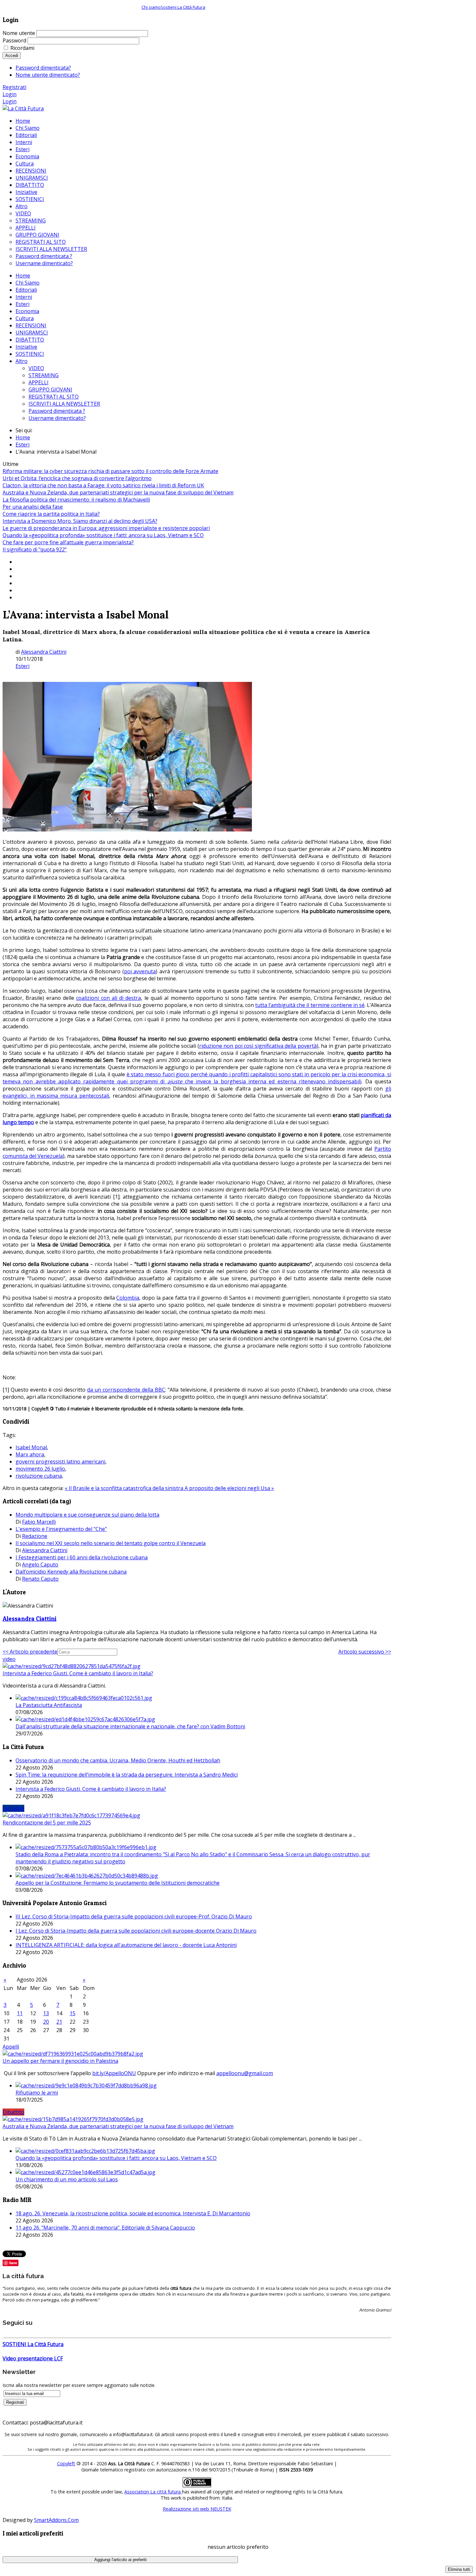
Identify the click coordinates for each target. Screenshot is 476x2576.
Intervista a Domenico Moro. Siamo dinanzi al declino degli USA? (80, 521)
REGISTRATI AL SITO (54, 397)
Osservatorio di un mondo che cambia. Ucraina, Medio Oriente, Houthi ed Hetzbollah (118, 1760)
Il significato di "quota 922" (35, 549)
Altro (22, 361)
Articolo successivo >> (365, 1652)
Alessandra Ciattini (44, 652)
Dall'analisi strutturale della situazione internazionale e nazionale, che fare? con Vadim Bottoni (130, 1726)
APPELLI (39, 382)
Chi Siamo (28, 283)
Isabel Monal (31, 1447)
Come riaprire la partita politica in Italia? (51, 514)
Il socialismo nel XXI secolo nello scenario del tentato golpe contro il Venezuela (111, 1543)
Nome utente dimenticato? (48, 75)
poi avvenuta (140, 971)
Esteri (23, 304)
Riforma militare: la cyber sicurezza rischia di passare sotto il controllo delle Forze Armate (110, 471)
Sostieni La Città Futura (183, 7)
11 (20, 2013)
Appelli (11, 2047)
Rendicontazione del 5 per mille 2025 (47, 1823)
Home (23, 276)
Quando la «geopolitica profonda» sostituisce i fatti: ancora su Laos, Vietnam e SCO (103, 535)
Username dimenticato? (57, 418)
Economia (27, 311)
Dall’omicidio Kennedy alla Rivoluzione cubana (71, 1572)
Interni (24, 297)
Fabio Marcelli (39, 1522)
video (9, 1659)
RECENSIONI (31, 325)
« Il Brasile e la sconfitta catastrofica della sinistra (125, 1488)
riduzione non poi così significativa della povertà (258, 1046)
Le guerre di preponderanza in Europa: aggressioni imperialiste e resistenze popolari (106, 528)
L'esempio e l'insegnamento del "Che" (61, 1529)
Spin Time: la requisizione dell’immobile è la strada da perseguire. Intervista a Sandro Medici (127, 1775)
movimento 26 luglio (40, 1469)
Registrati (14, 87)
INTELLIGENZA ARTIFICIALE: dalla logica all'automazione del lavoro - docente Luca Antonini (126, 1945)
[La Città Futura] (23, 108)
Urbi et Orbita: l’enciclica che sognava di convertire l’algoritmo (77, 478)
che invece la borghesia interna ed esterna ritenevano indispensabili (272, 1081)
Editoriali (26, 290)
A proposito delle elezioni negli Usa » (229, 1488)
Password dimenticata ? (57, 411)
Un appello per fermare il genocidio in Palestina (60, 2061)
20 (46, 2022)
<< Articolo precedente (30, 1652)
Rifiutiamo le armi (37, 2093)
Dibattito (13, 2112)
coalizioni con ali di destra (108, 998)
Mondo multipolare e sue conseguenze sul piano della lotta (87, 1515)
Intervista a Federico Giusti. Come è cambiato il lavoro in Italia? (78, 1673)
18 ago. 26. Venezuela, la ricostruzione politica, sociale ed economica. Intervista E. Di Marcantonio (133, 2213)
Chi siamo (151, 7)
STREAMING (44, 375)
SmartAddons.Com (56, 2520)
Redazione (35, 1536)
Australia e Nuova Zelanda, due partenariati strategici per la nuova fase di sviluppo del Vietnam (118, 492)
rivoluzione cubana (39, 1476)
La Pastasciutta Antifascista (49, 1705)
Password (14, 40)
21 (59, 2022)
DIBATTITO (30, 340)
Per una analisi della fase (33, 507)
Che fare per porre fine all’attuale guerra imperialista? (68, 542)
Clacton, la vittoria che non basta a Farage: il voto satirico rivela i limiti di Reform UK (103, 485)
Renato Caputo (40, 1579)
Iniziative (26, 347)
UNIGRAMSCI (32, 333)
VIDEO (36, 368)
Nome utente (19, 33)
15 (73, 2013)
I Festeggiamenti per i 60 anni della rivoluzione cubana (82, 1557)
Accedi (12, 56)
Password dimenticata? (43, 68)
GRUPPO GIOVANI (50, 390)
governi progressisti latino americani (60, 1462)
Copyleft (66, 2463)
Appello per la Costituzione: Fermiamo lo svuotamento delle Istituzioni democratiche (118, 1883)
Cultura (25, 318)
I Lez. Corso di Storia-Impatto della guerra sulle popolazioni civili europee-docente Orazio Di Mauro (136, 1931)
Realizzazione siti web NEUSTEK (197, 2509)
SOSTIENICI (30, 354)
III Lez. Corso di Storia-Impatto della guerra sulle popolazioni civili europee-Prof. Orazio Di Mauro (134, 1916)
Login (10, 94)
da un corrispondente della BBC (126, 1390)
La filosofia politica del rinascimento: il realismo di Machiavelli (76, 500)
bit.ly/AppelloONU (114, 2073)
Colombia (128, 1298)
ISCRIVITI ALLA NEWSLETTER (64, 404)
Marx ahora (30, 1454)
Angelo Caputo (40, 1565)
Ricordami (22, 48)
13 (46, 2013)
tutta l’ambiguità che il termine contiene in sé (310, 1005)
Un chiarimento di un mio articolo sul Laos (67, 2179)
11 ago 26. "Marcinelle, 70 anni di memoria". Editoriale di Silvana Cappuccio (105, 2228)
